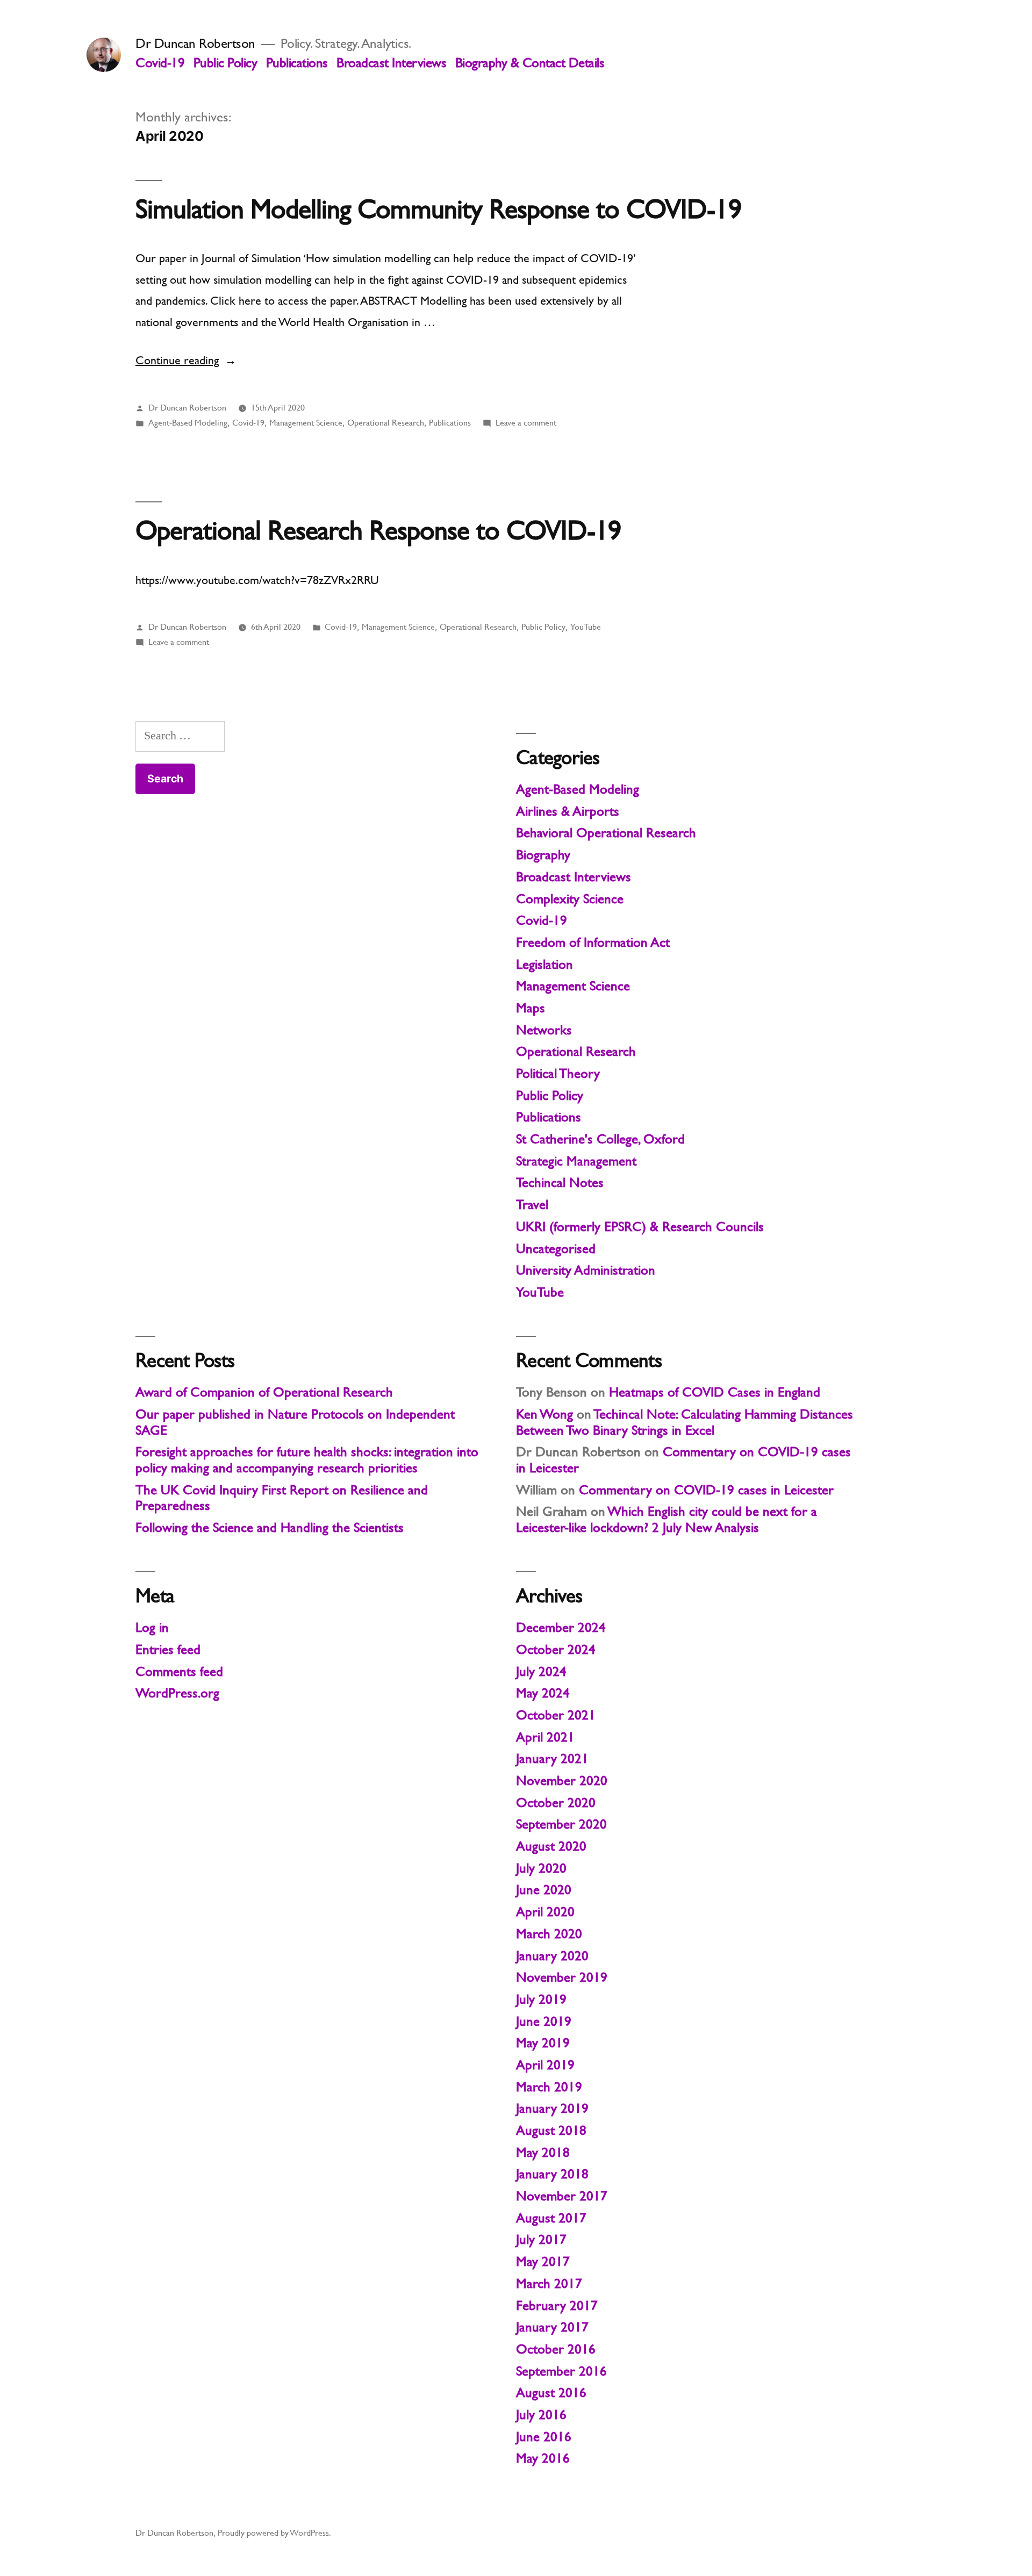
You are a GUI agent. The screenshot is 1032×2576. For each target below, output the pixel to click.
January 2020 (552, 1956)
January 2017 (552, 2327)
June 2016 (544, 2437)
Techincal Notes (560, 1182)
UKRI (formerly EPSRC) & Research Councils (640, 1226)
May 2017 (543, 2261)
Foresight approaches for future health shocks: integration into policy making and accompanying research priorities (307, 1460)
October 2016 (556, 2349)
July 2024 (541, 1671)
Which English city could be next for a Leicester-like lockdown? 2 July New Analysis (666, 1519)
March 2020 (549, 1934)
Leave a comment (526, 423)
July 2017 (541, 2239)
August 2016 (551, 2392)
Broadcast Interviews (391, 63)
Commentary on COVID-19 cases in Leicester (706, 1490)
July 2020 (541, 1868)
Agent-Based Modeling (188, 423)
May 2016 (543, 2458)
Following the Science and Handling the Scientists (270, 1527)
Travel (532, 1204)
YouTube (586, 627)
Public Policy (225, 63)
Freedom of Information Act (593, 942)
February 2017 (557, 2305)
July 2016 (541, 2415)
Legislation (544, 964)
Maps (531, 1008)
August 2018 (551, 2130)
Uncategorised (556, 1249)
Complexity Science (570, 899)
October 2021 (556, 1715)
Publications (297, 63)
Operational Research (386, 423)
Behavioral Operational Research (606, 833)
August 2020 (551, 1846)
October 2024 (556, 1649)
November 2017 (562, 2196)
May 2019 (543, 2043)
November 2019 (562, 1977)
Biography (543, 855)
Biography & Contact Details (530, 63)
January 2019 (552, 2108)
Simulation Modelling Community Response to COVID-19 (438, 209)
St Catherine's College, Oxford (600, 1139)
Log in (152, 1627)
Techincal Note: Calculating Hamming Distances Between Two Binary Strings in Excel (685, 1422)
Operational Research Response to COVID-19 (378, 530)
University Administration (586, 1270)
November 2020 (562, 1780)
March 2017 (549, 2283)
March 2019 (549, 2087)
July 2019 (541, 1999)
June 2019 (544, 2021)
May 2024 (543, 1693)
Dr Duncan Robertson (195, 43)
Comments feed (179, 1671)
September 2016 (561, 2371)
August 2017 (551, 2218)
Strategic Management (576, 1161)
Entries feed (168, 1649)
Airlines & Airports (568, 811)
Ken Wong (544, 1414)
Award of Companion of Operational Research (264, 1392)
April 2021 (545, 1737)
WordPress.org (177, 1693)
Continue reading (186, 360)
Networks (544, 1030)
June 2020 (544, 1890)
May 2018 (543, 2152)
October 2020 (556, 1803)
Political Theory (558, 1073)
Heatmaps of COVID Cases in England (715, 1392)
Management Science (306, 423)
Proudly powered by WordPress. (274, 2533)
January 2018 (552, 2174)
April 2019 (545, 2065)
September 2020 (561, 1824)
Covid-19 (160, 63)
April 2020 (545, 1912)
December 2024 (561, 1627)
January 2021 (552, 1758)
